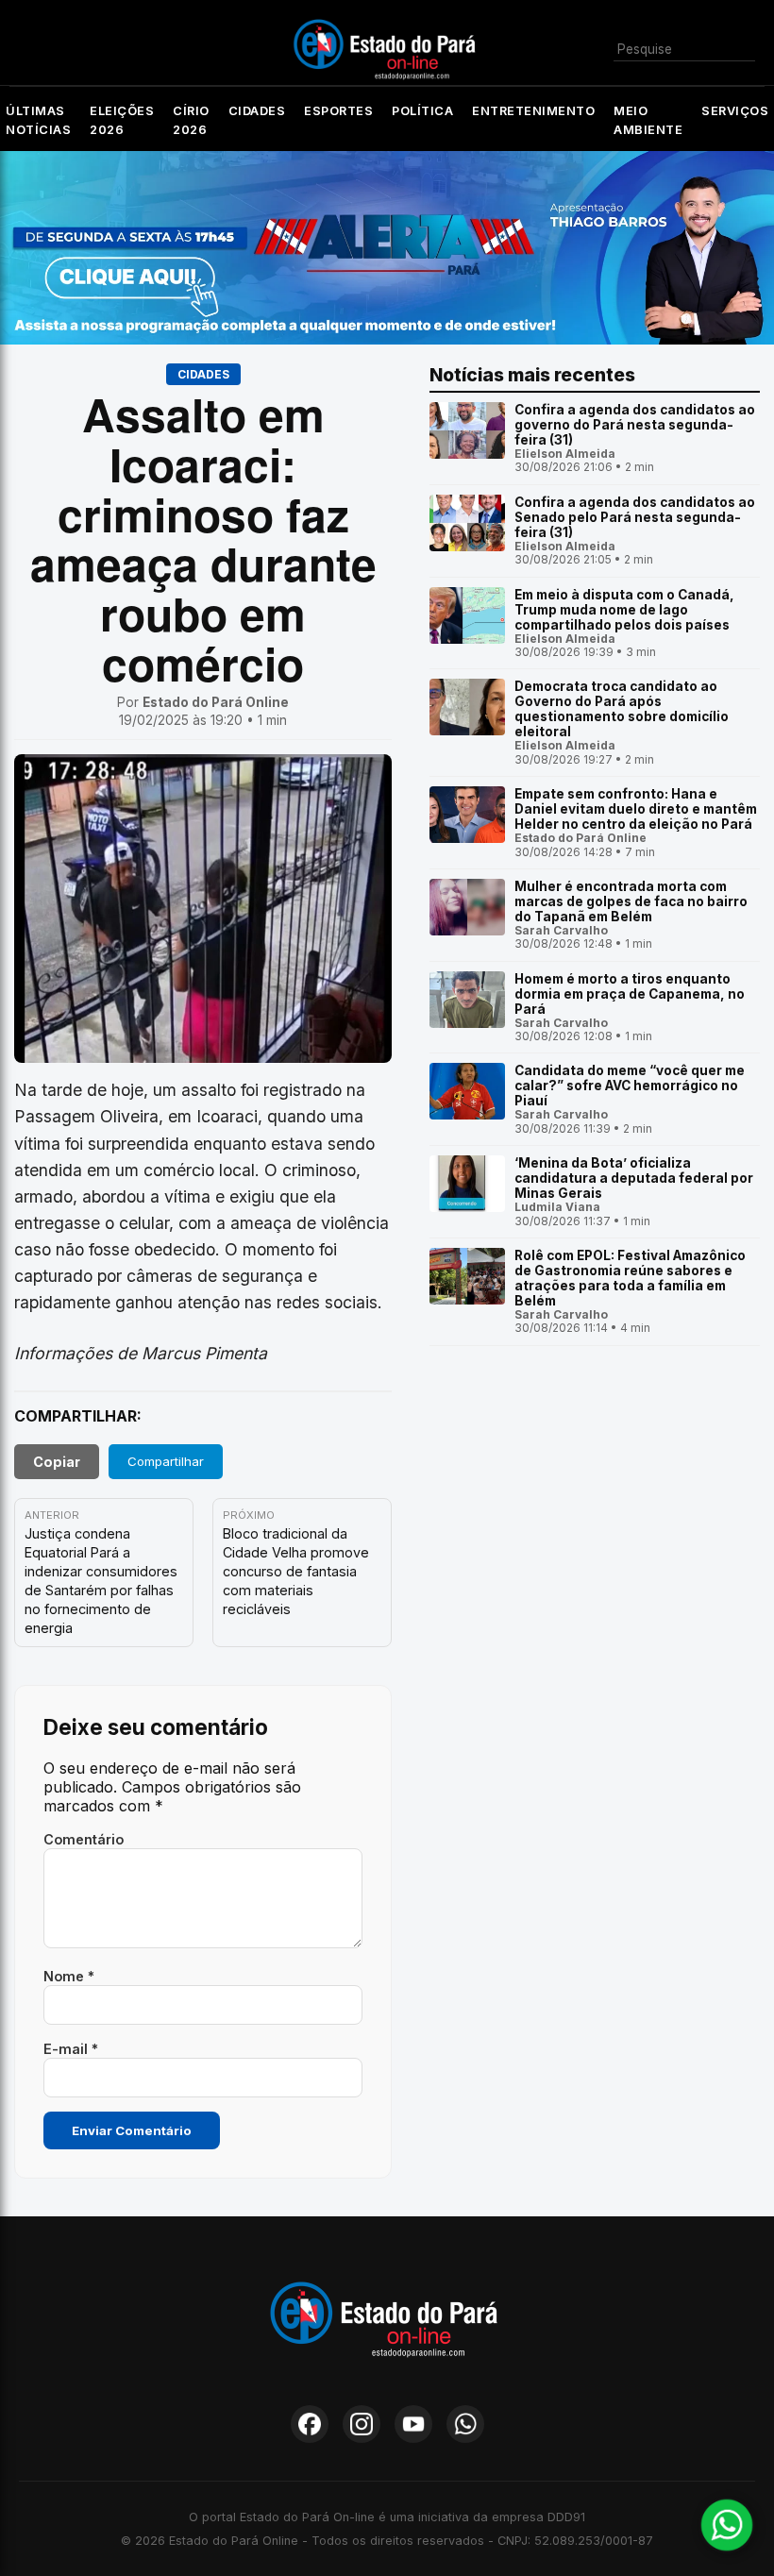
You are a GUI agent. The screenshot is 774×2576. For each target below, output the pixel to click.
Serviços (735, 111)
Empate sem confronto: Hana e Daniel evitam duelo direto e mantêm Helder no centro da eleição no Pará (636, 809)
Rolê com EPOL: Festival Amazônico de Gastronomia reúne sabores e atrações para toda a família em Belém (630, 1278)
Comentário (84, 1839)
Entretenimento (533, 111)
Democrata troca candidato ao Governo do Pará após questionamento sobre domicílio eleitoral (622, 709)
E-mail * (71, 2049)
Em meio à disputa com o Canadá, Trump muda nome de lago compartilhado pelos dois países (624, 610)
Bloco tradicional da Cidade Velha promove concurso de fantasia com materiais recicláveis (296, 1571)
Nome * (69, 1976)
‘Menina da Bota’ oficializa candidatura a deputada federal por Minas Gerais (634, 1178)
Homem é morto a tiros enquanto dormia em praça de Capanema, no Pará (630, 994)
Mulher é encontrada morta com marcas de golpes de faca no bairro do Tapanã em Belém (631, 901)
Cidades (257, 111)
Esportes (338, 111)
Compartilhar (166, 1461)
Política (422, 111)
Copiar (57, 1462)
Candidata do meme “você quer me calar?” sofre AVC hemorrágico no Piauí (630, 1086)
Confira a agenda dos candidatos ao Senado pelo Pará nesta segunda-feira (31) (635, 517)
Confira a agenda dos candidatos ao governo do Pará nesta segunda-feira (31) (635, 425)
